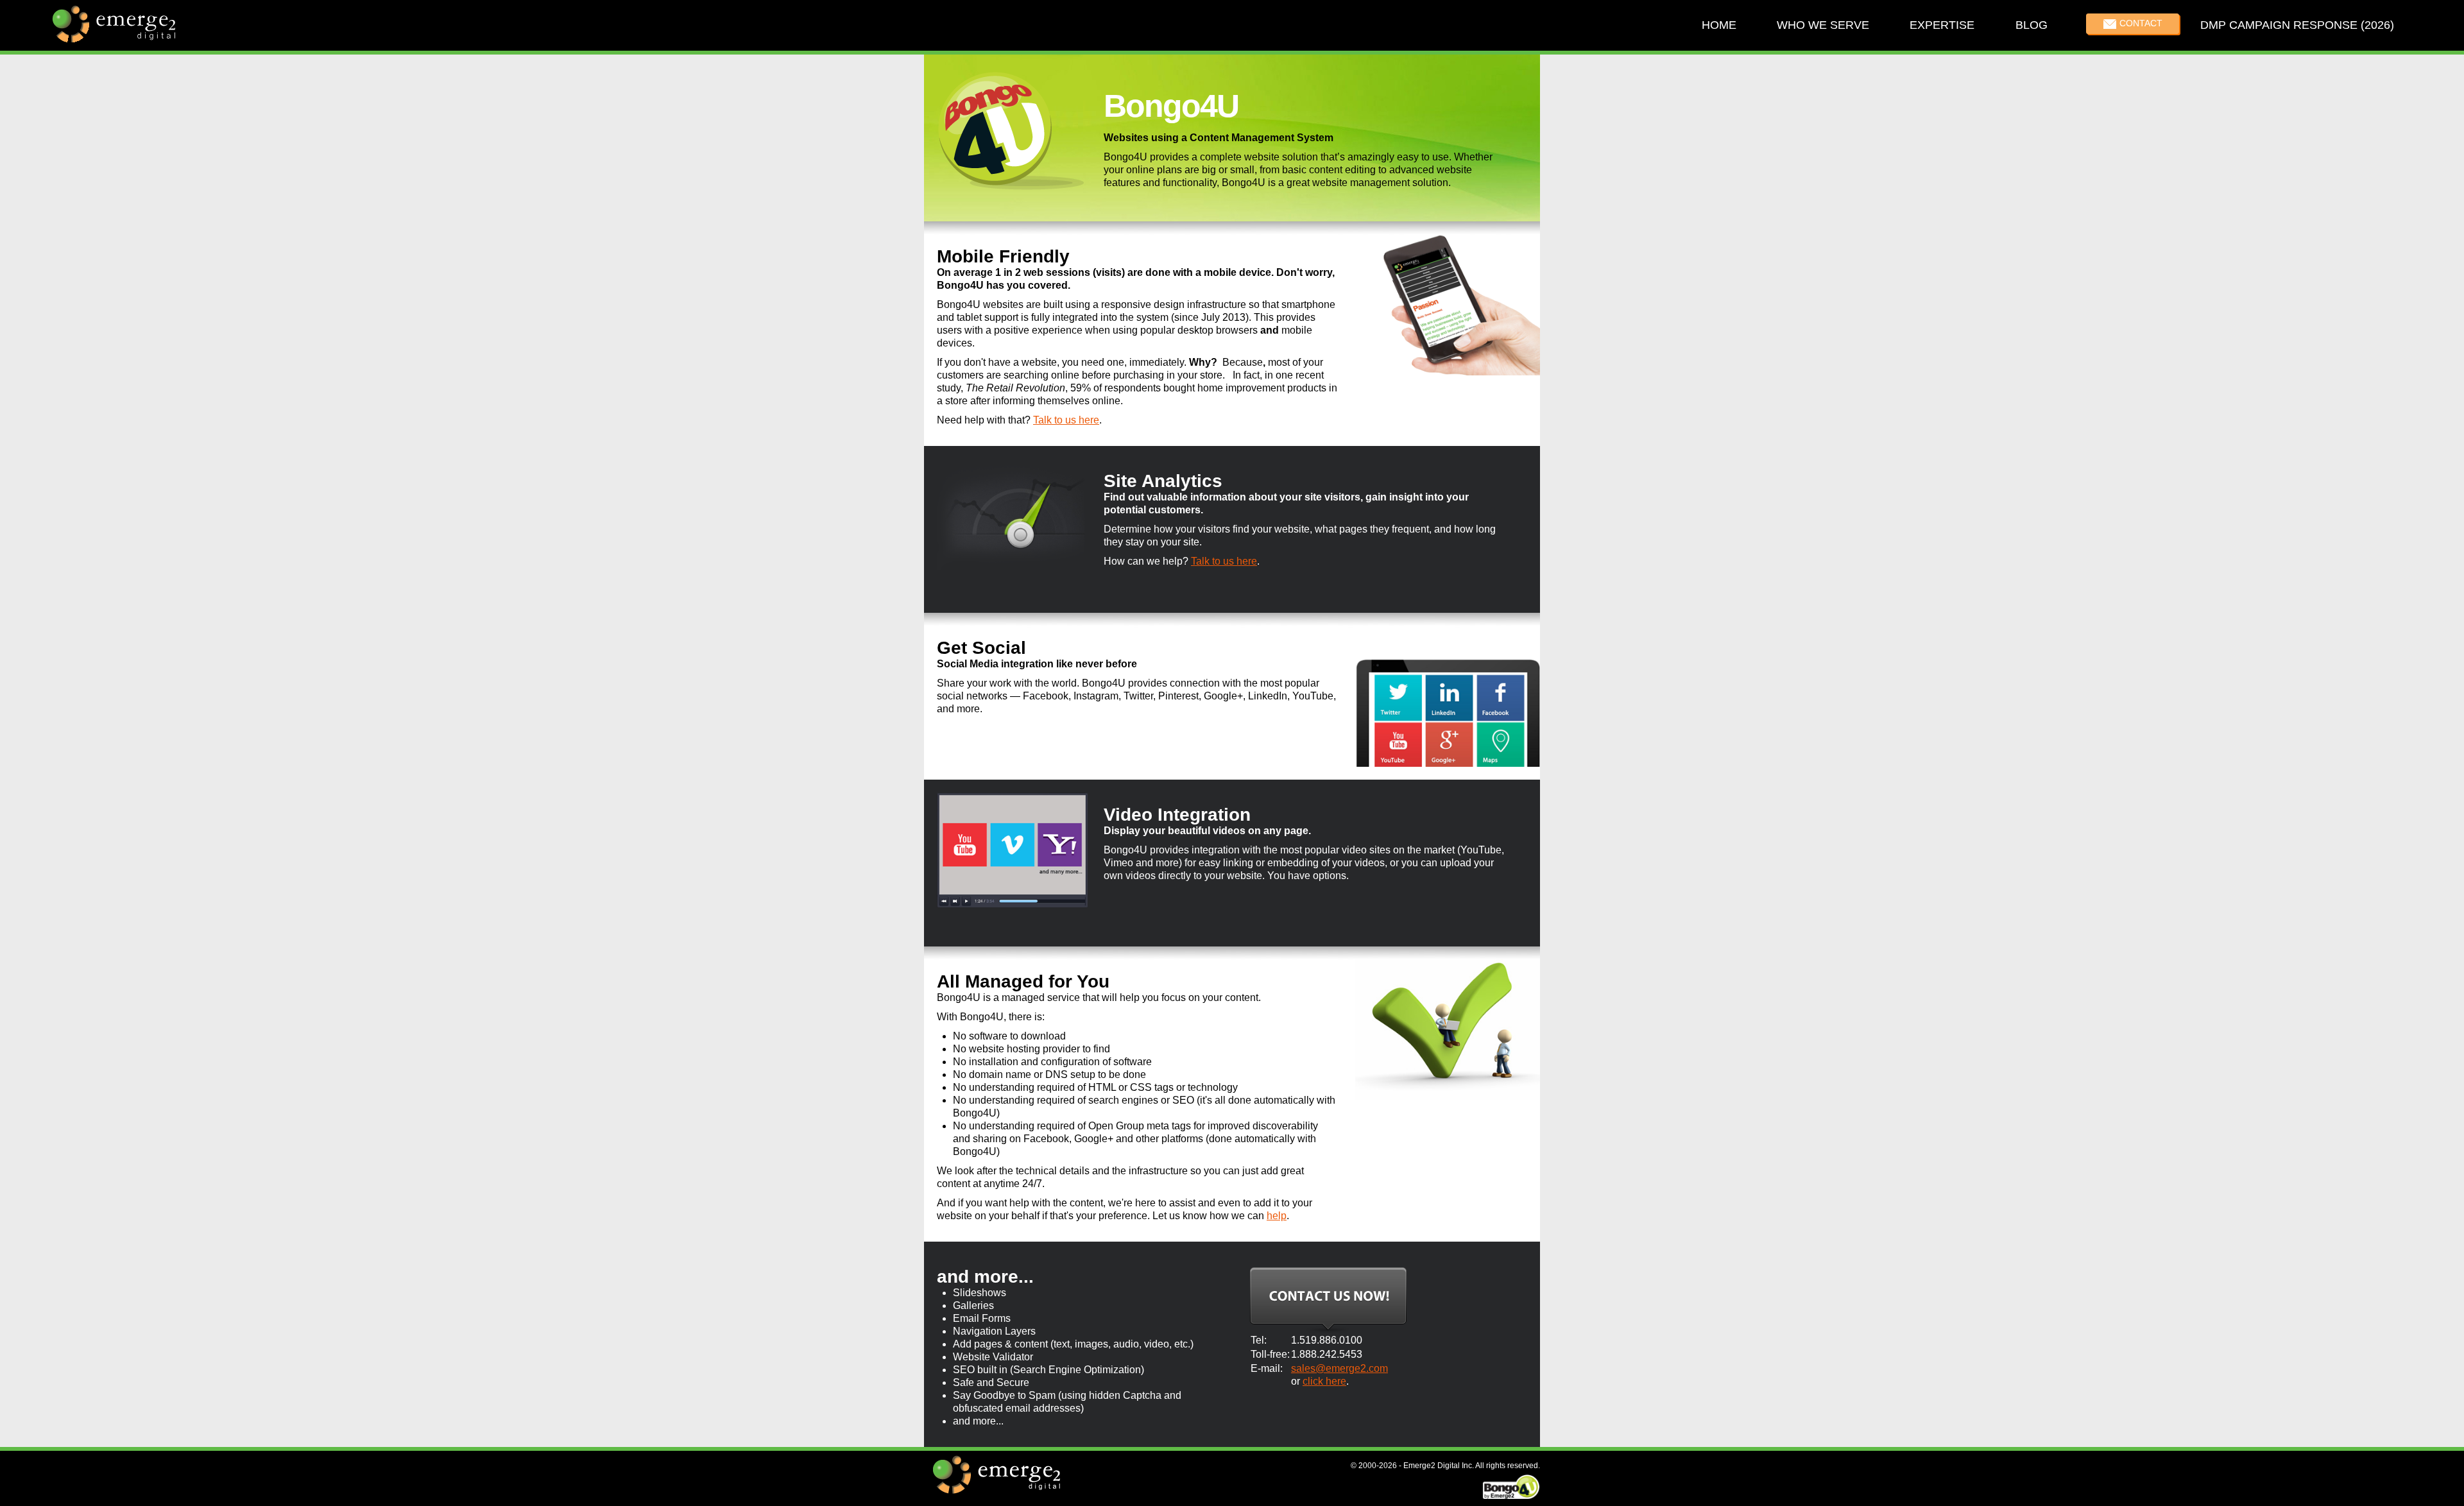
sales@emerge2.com (1339, 1368)
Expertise (1942, 25)
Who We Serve (1823, 25)
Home (1718, 25)
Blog (2031, 25)
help (1277, 1216)
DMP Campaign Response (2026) (2297, 25)
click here (1324, 1381)
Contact (2140, 23)
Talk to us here (1066, 420)
